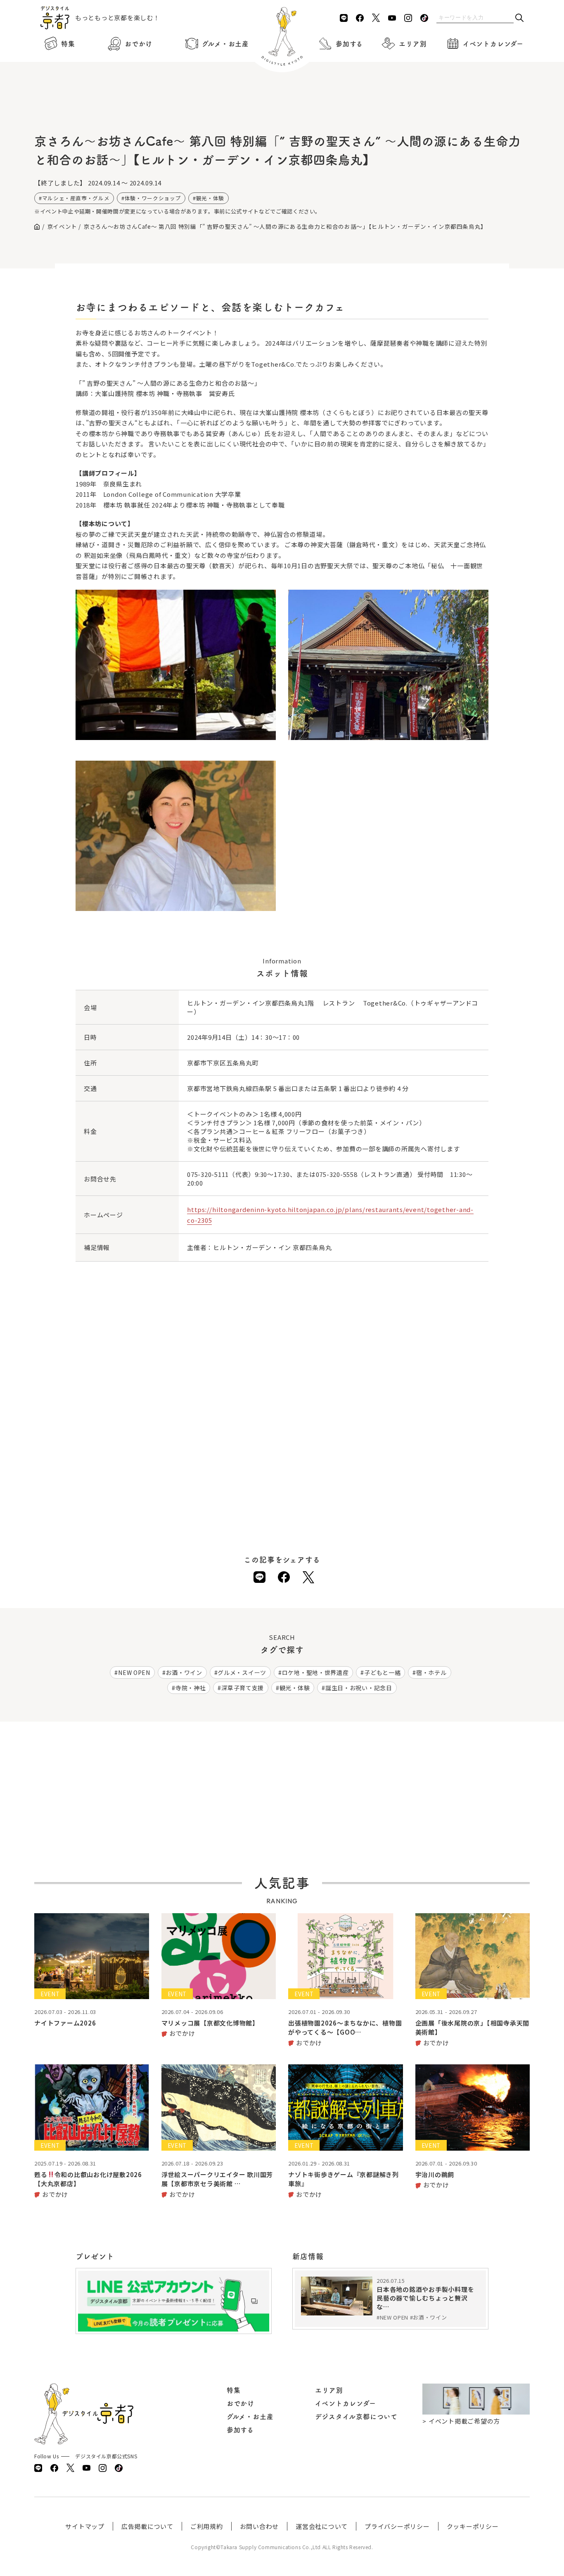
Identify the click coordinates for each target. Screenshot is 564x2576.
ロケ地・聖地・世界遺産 (315, 1672)
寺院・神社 (191, 1688)
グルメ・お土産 (225, 44)
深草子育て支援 (243, 1688)
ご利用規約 (207, 2526)
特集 (68, 44)
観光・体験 (210, 198)
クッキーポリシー (473, 2526)
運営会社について (322, 2526)
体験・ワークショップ (153, 198)
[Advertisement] (282, 107)
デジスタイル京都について (356, 2417)
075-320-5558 (337, 1174)
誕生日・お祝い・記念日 (359, 1688)
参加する (349, 44)
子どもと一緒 (382, 1672)
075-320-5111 (208, 1174)
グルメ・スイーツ (242, 1672)
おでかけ (139, 44)
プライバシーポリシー (397, 2526)
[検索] (519, 18)
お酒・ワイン (184, 1672)
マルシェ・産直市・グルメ (76, 198)
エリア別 (413, 44)
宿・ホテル (431, 1672)
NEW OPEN (134, 1672)
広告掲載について (147, 2526)
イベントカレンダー (493, 44)
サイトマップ (85, 2526)
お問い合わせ (259, 2526)
